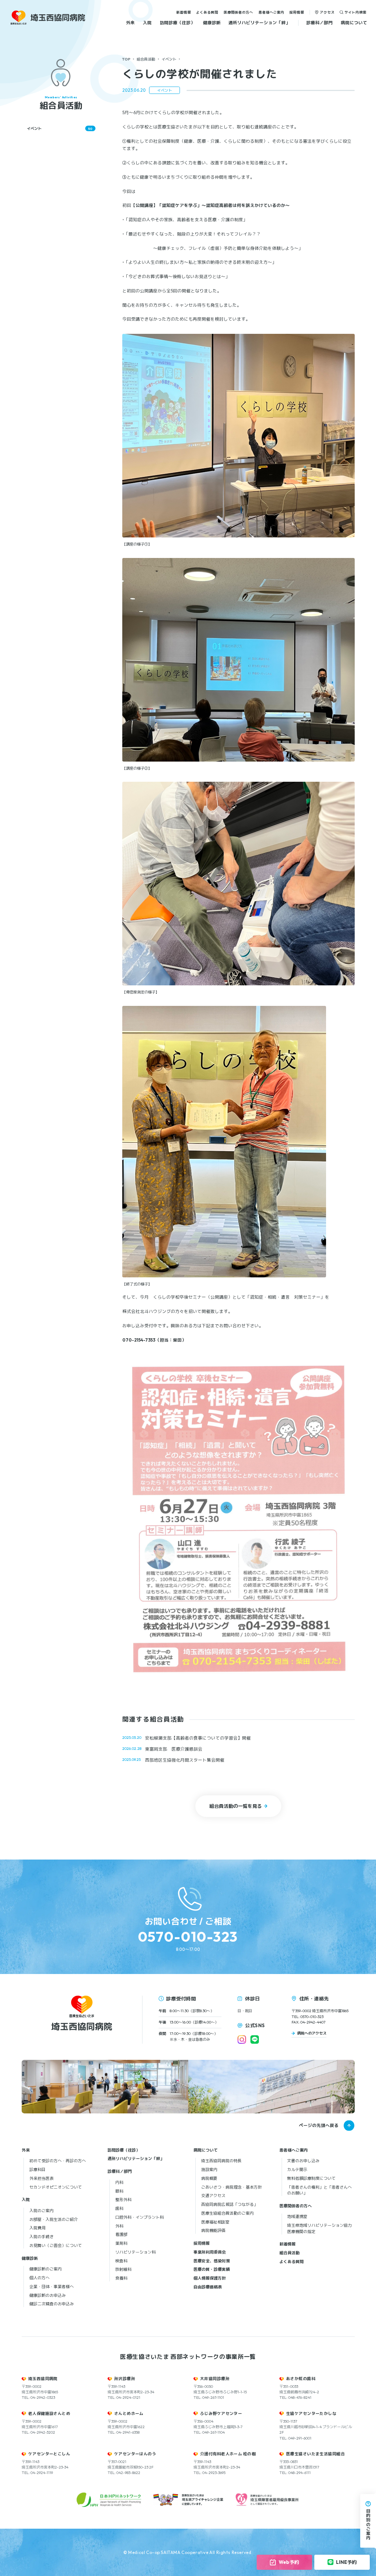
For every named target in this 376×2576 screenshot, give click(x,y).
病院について (354, 23)
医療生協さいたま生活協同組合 (315, 2454)
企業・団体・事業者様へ (52, 2287)
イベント (169, 59)
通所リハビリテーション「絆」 (259, 23)
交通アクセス (213, 2196)
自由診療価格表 (208, 2287)
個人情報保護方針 (210, 2278)
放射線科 (123, 2269)
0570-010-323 (188, 1937)
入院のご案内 (41, 2211)
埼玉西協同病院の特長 (221, 2161)
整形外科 (123, 2200)
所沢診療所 (125, 2379)
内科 (119, 2182)
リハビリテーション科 (135, 2252)
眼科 (119, 2191)
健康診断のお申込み (48, 2295)
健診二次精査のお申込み (52, 2304)
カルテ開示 (297, 2170)
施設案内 (209, 2170)
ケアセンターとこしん (49, 2454)
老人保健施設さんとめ (49, 2413)
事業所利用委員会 (210, 2252)
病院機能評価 (213, 2230)
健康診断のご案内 (46, 2269)
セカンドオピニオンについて (56, 2187)
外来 (130, 23)
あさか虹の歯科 (301, 2379)
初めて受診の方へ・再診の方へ (58, 2161)
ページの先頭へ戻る (319, 2125)
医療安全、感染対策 (212, 2261)
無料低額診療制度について (311, 2178)
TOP (126, 59)
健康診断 (212, 23)
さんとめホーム (129, 2413)
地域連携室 (297, 2216)
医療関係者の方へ (238, 12)
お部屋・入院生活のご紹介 (54, 2219)
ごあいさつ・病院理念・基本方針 (232, 2187)
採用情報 (297, 12)
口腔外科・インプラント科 (140, 2217)
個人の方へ (39, 2278)
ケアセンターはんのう (135, 2454)
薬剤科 (121, 2243)
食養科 (121, 2278)
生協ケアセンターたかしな (311, 2413)
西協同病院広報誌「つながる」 (229, 2204)
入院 (147, 23)
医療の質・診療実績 (212, 2269)
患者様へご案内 (271, 12)
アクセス (327, 12)
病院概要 (209, 2178)
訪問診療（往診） (177, 23)
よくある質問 (207, 12)
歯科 (119, 2208)
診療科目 (37, 2170)
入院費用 (37, 2228)
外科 (119, 2226)
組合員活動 (146, 59)
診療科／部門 (319, 23)
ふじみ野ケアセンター (221, 2413)
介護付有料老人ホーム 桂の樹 (228, 2454)
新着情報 (184, 12)
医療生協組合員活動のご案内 (227, 2213)
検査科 (121, 2261)
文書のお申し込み (303, 2161)
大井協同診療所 (215, 2379)
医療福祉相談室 (215, 2222)
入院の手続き (41, 2237)
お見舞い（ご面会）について (56, 2245)
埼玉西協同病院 (43, 2379)
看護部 (121, 2234)
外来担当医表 (41, 2178)
